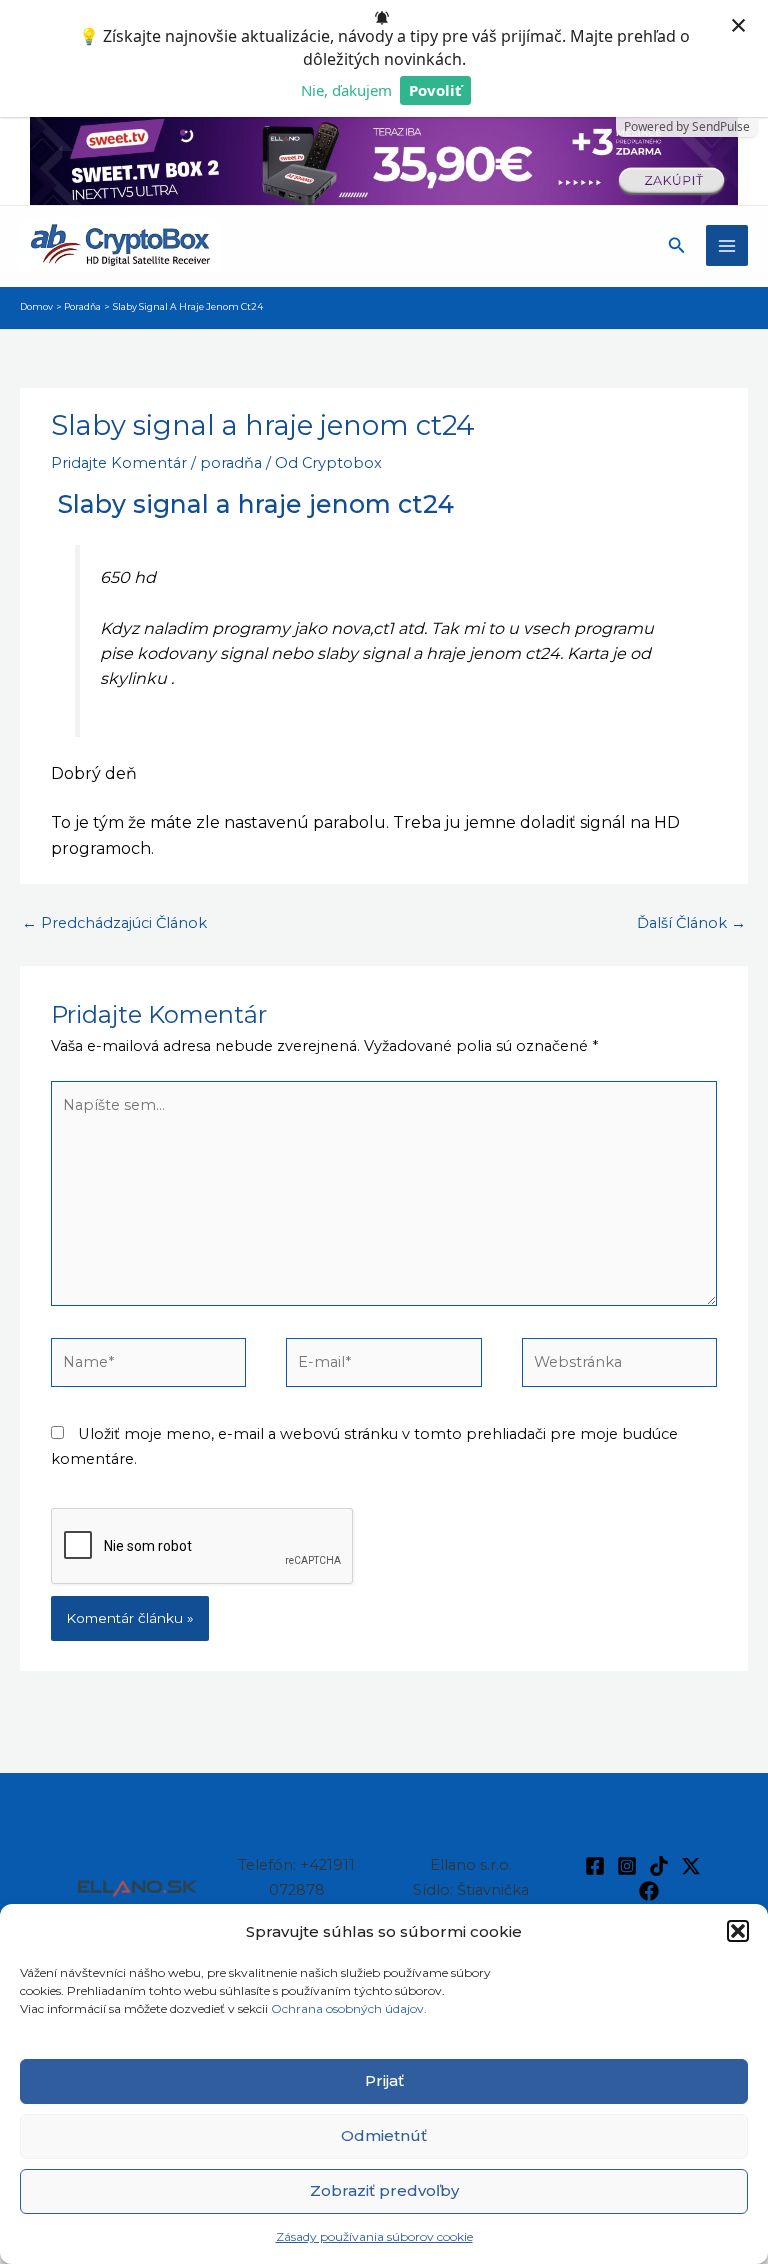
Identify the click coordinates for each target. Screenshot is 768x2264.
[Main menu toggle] (727, 246)
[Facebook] (595, 1866)
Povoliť (435, 90)
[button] (738, 1931)
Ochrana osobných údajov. (350, 2008)
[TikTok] (659, 1866)
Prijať (384, 2080)
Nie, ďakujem (346, 90)
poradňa (231, 463)
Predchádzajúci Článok (114, 923)
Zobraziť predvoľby (384, 2190)
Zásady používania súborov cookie (374, 2236)
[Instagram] (627, 1866)
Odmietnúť (384, 2135)
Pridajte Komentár (119, 463)
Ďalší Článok (691, 923)
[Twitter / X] (691, 1866)
